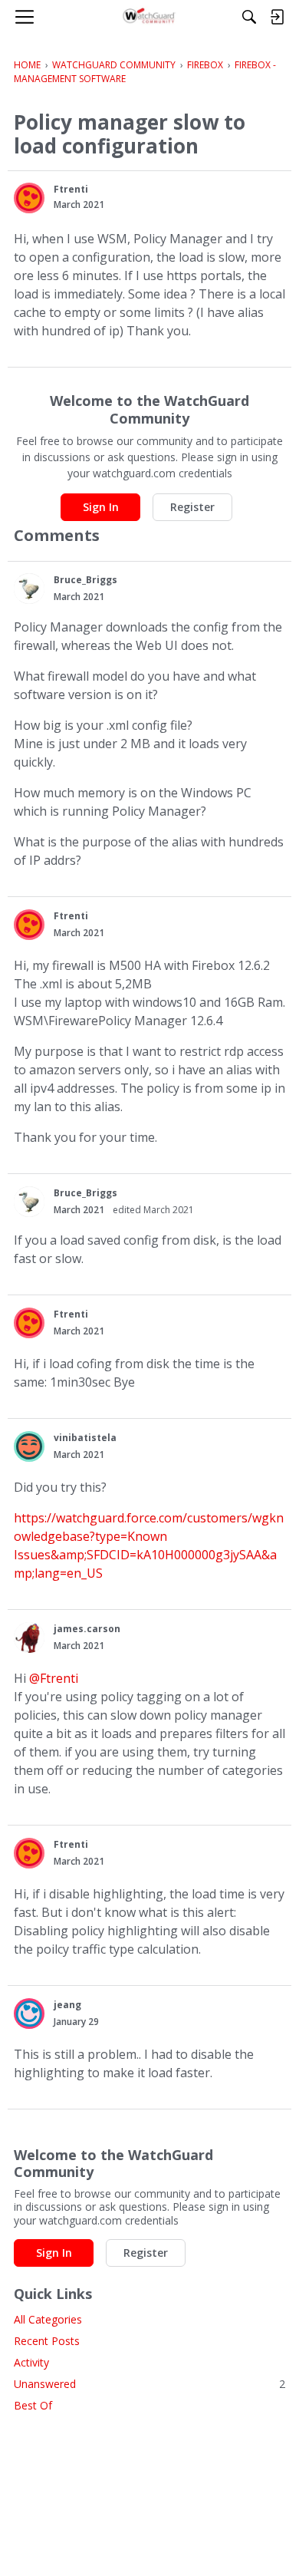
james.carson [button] (87, 1629)
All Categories (48, 2319)
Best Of (33, 2405)
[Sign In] (277, 17)
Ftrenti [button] (71, 189)
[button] (29, 198)
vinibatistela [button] (85, 1438)
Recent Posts (47, 2341)
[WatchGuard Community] (150, 17)
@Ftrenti (54, 1678)
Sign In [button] (101, 507)
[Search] (249, 17)
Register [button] (192, 507)
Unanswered (149, 2384)
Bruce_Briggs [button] (85, 580)
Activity (31, 2362)
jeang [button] (67, 2005)
